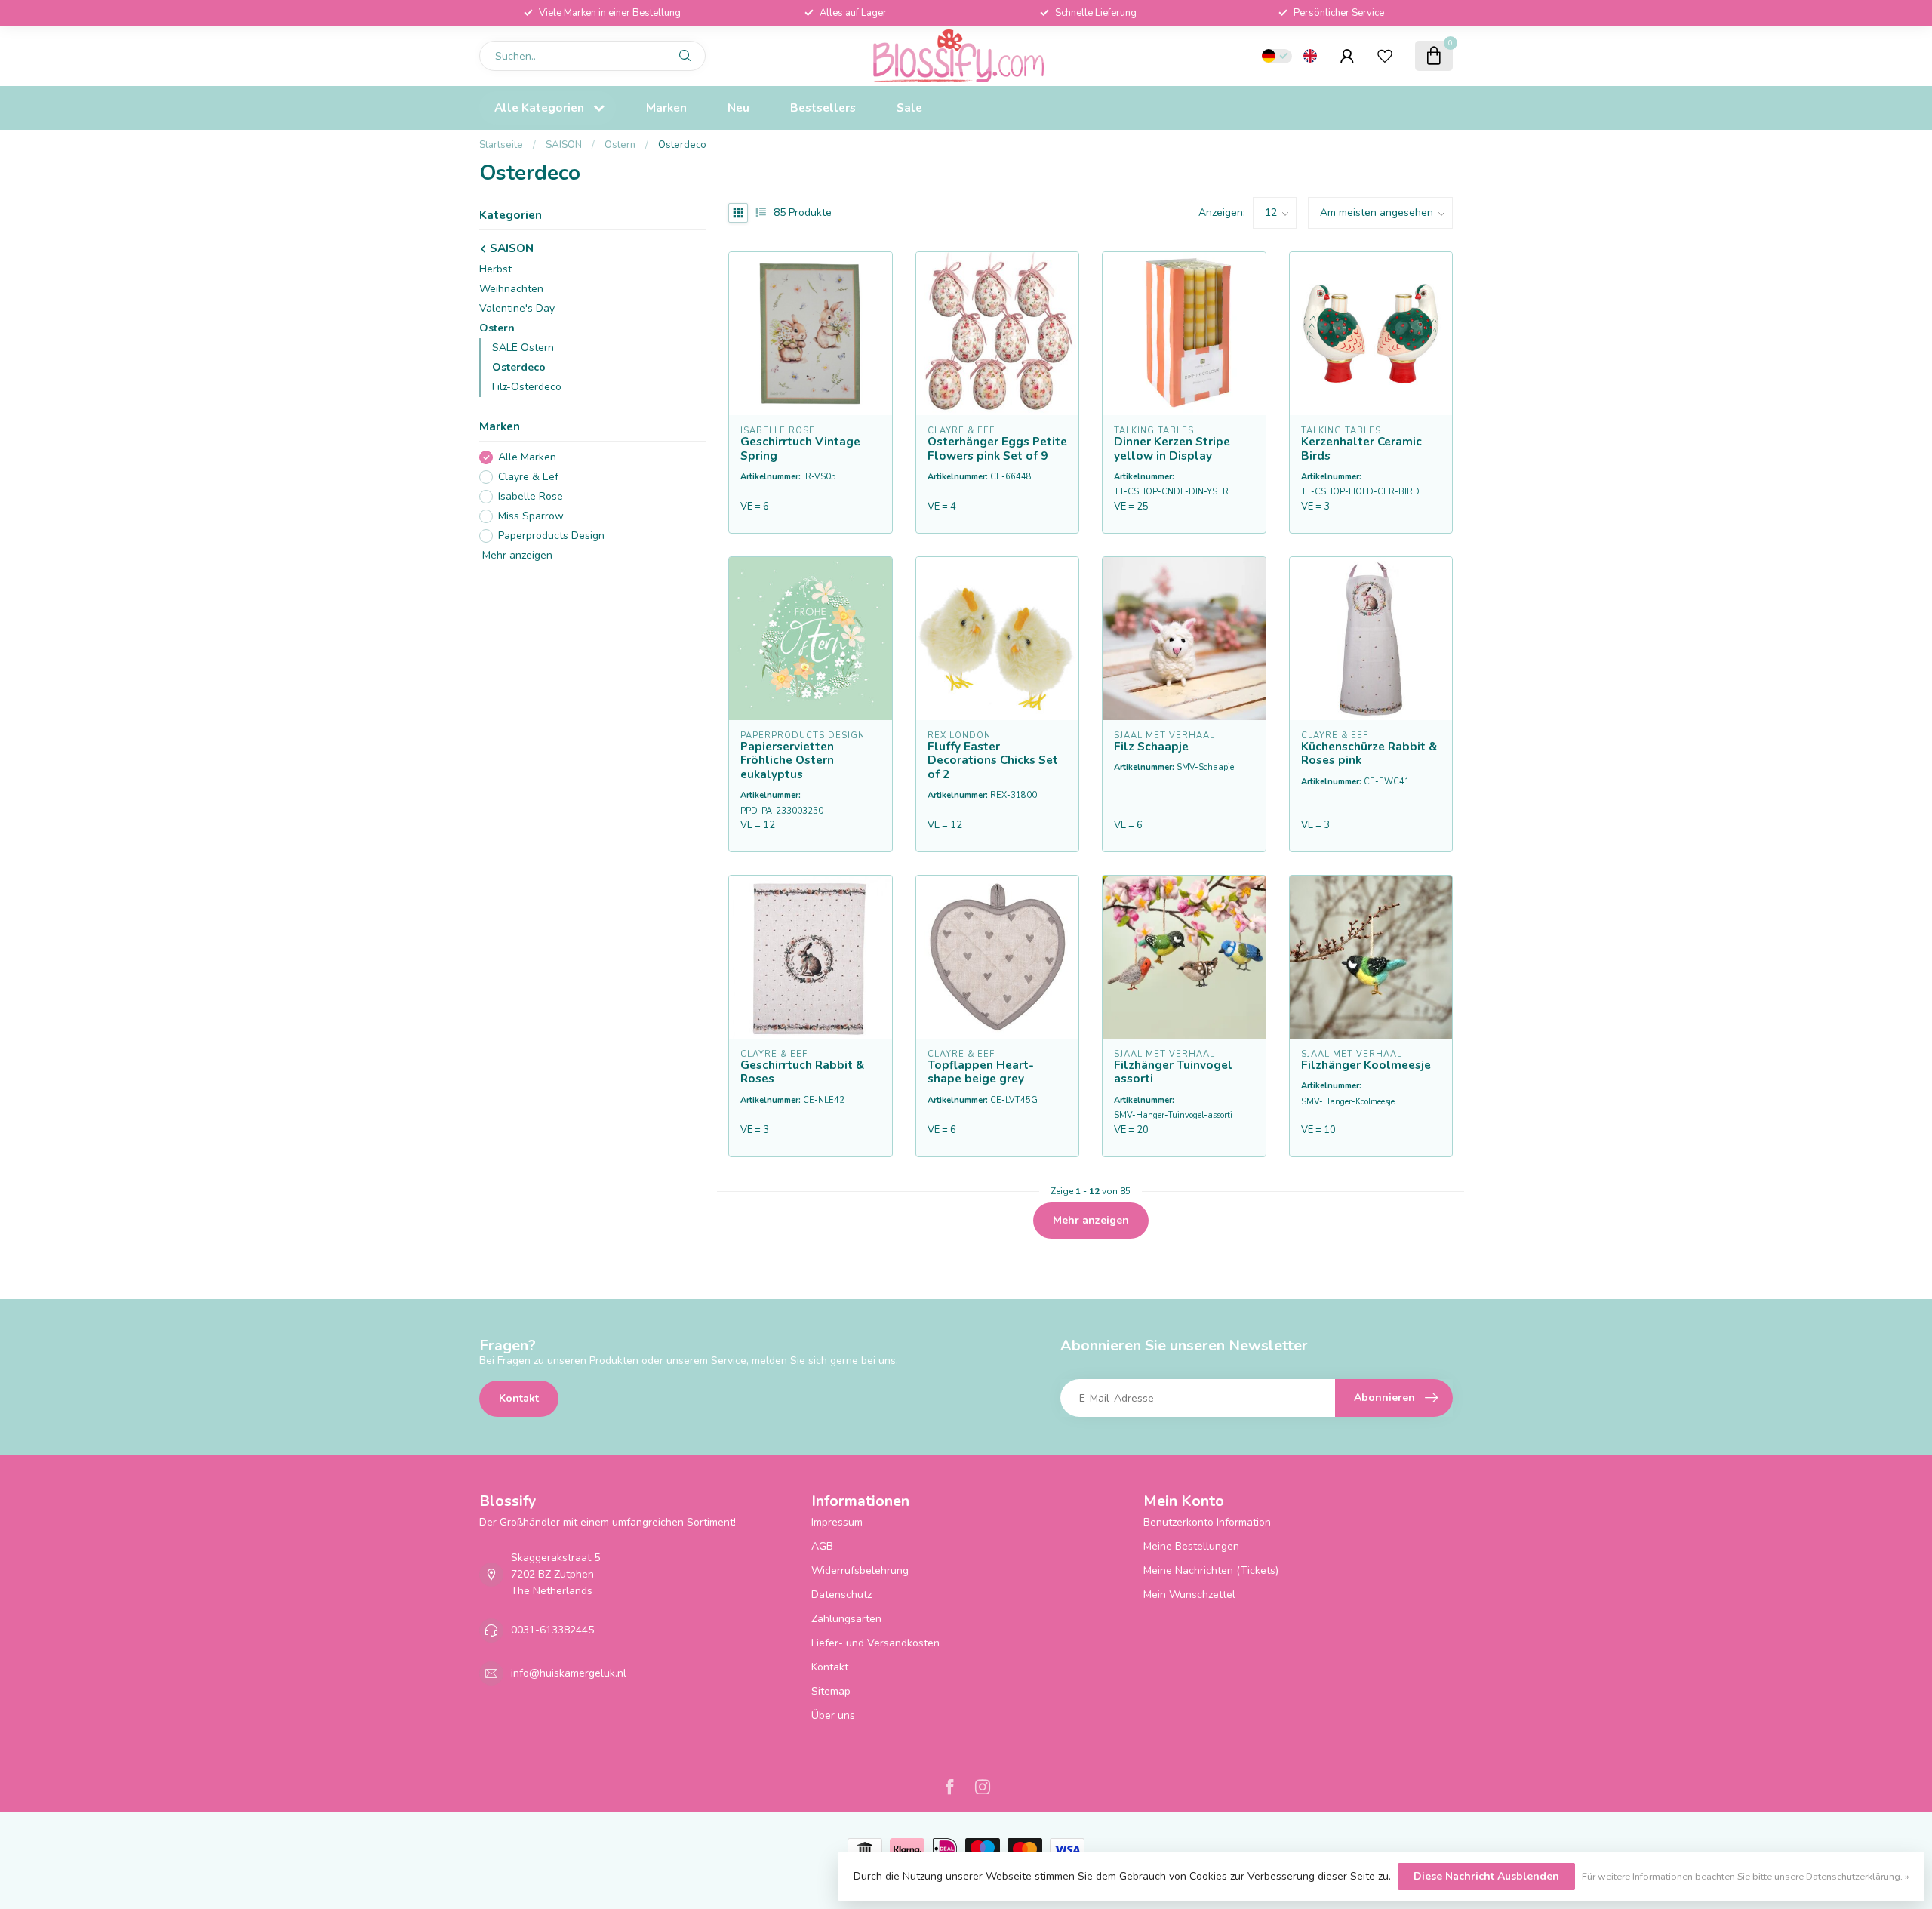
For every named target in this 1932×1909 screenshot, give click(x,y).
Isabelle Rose (531, 497)
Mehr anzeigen (516, 555)
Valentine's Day (517, 308)
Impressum (837, 1522)
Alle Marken (527, 458)
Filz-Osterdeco (527, 387)
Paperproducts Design (551, 536)
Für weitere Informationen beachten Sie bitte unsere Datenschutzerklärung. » (1746, 1876)
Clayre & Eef (528, 477)
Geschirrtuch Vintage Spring (800, 449)
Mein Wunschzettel (1189, 1595)
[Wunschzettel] (1385, 56)
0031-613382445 (552, 1630)
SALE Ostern (523, 348)
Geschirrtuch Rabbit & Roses (802, 1072)
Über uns (833, 1715)
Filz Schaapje (1151, 747)
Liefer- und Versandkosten (875, 1643)
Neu (738, 108)
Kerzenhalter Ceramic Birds (1361, 449)
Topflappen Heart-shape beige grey (981, 1072)
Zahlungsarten (846, 1619)
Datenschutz (841, 1595)
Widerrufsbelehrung (860, 1570)
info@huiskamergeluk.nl (569, 1673)
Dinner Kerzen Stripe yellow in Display (1172, 449)
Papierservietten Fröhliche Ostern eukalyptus (787, 761)
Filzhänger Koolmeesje (1366, 1065)
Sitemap (831, 1691)
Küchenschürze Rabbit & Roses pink (1369, 754)
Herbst (495, 269)
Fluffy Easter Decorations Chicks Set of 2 (993, 761)
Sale (909, 108)
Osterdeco (682, 145)
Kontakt (519, 1398)
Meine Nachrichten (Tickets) (1211, 1570)
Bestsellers (823, 108)
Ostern (620, 145)
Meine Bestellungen (1191, 1546)
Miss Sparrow (531, 517)
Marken (666, 108)
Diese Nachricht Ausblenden (1486, 1876)
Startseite (501, 145)
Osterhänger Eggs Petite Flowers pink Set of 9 (997, 449)
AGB (822, 1546)
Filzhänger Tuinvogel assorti (1173, 1072)
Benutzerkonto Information (1207, 1522)
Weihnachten (511, 289)
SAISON (565, 145)
